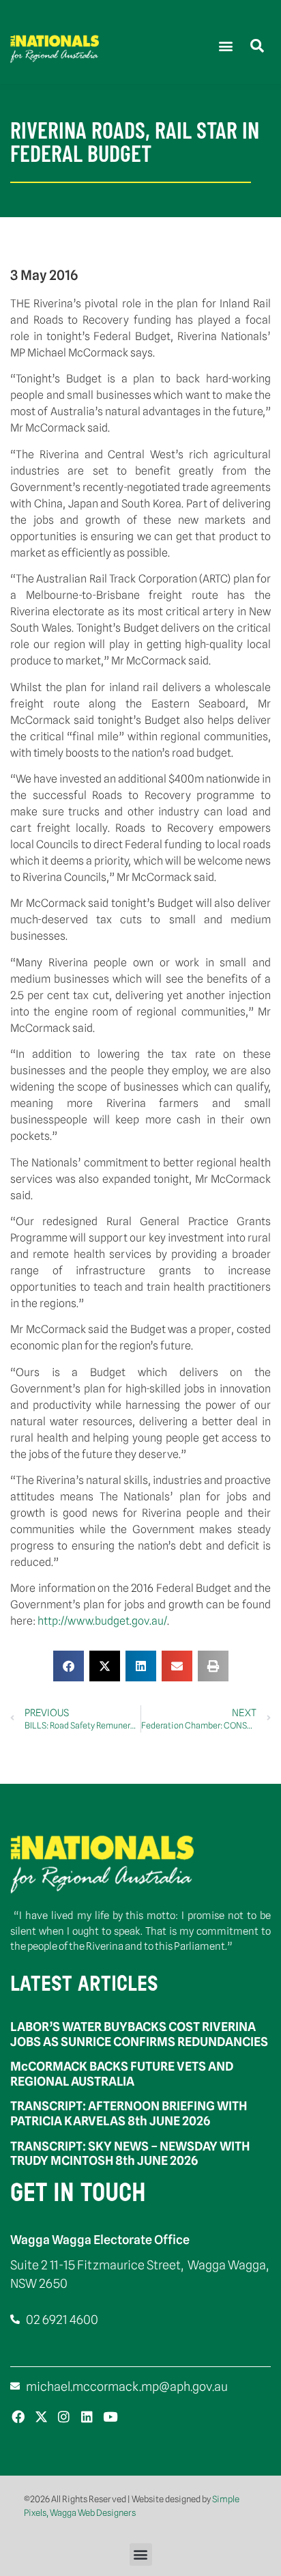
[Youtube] (110, 2417)
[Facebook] (18, 2417)
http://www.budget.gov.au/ (102, 1621)
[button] (225, 45)
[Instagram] (64, 2417)
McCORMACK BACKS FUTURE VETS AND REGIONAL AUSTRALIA (122, 2074)
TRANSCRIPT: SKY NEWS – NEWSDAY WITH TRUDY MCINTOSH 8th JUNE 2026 (130, 2154)
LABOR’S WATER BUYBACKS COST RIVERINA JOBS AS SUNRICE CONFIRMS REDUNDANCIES (139, 2034)
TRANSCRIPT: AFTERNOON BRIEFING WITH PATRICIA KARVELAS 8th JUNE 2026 (129, 2113)
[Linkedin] (87, 2417)
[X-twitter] (41, 2417)
